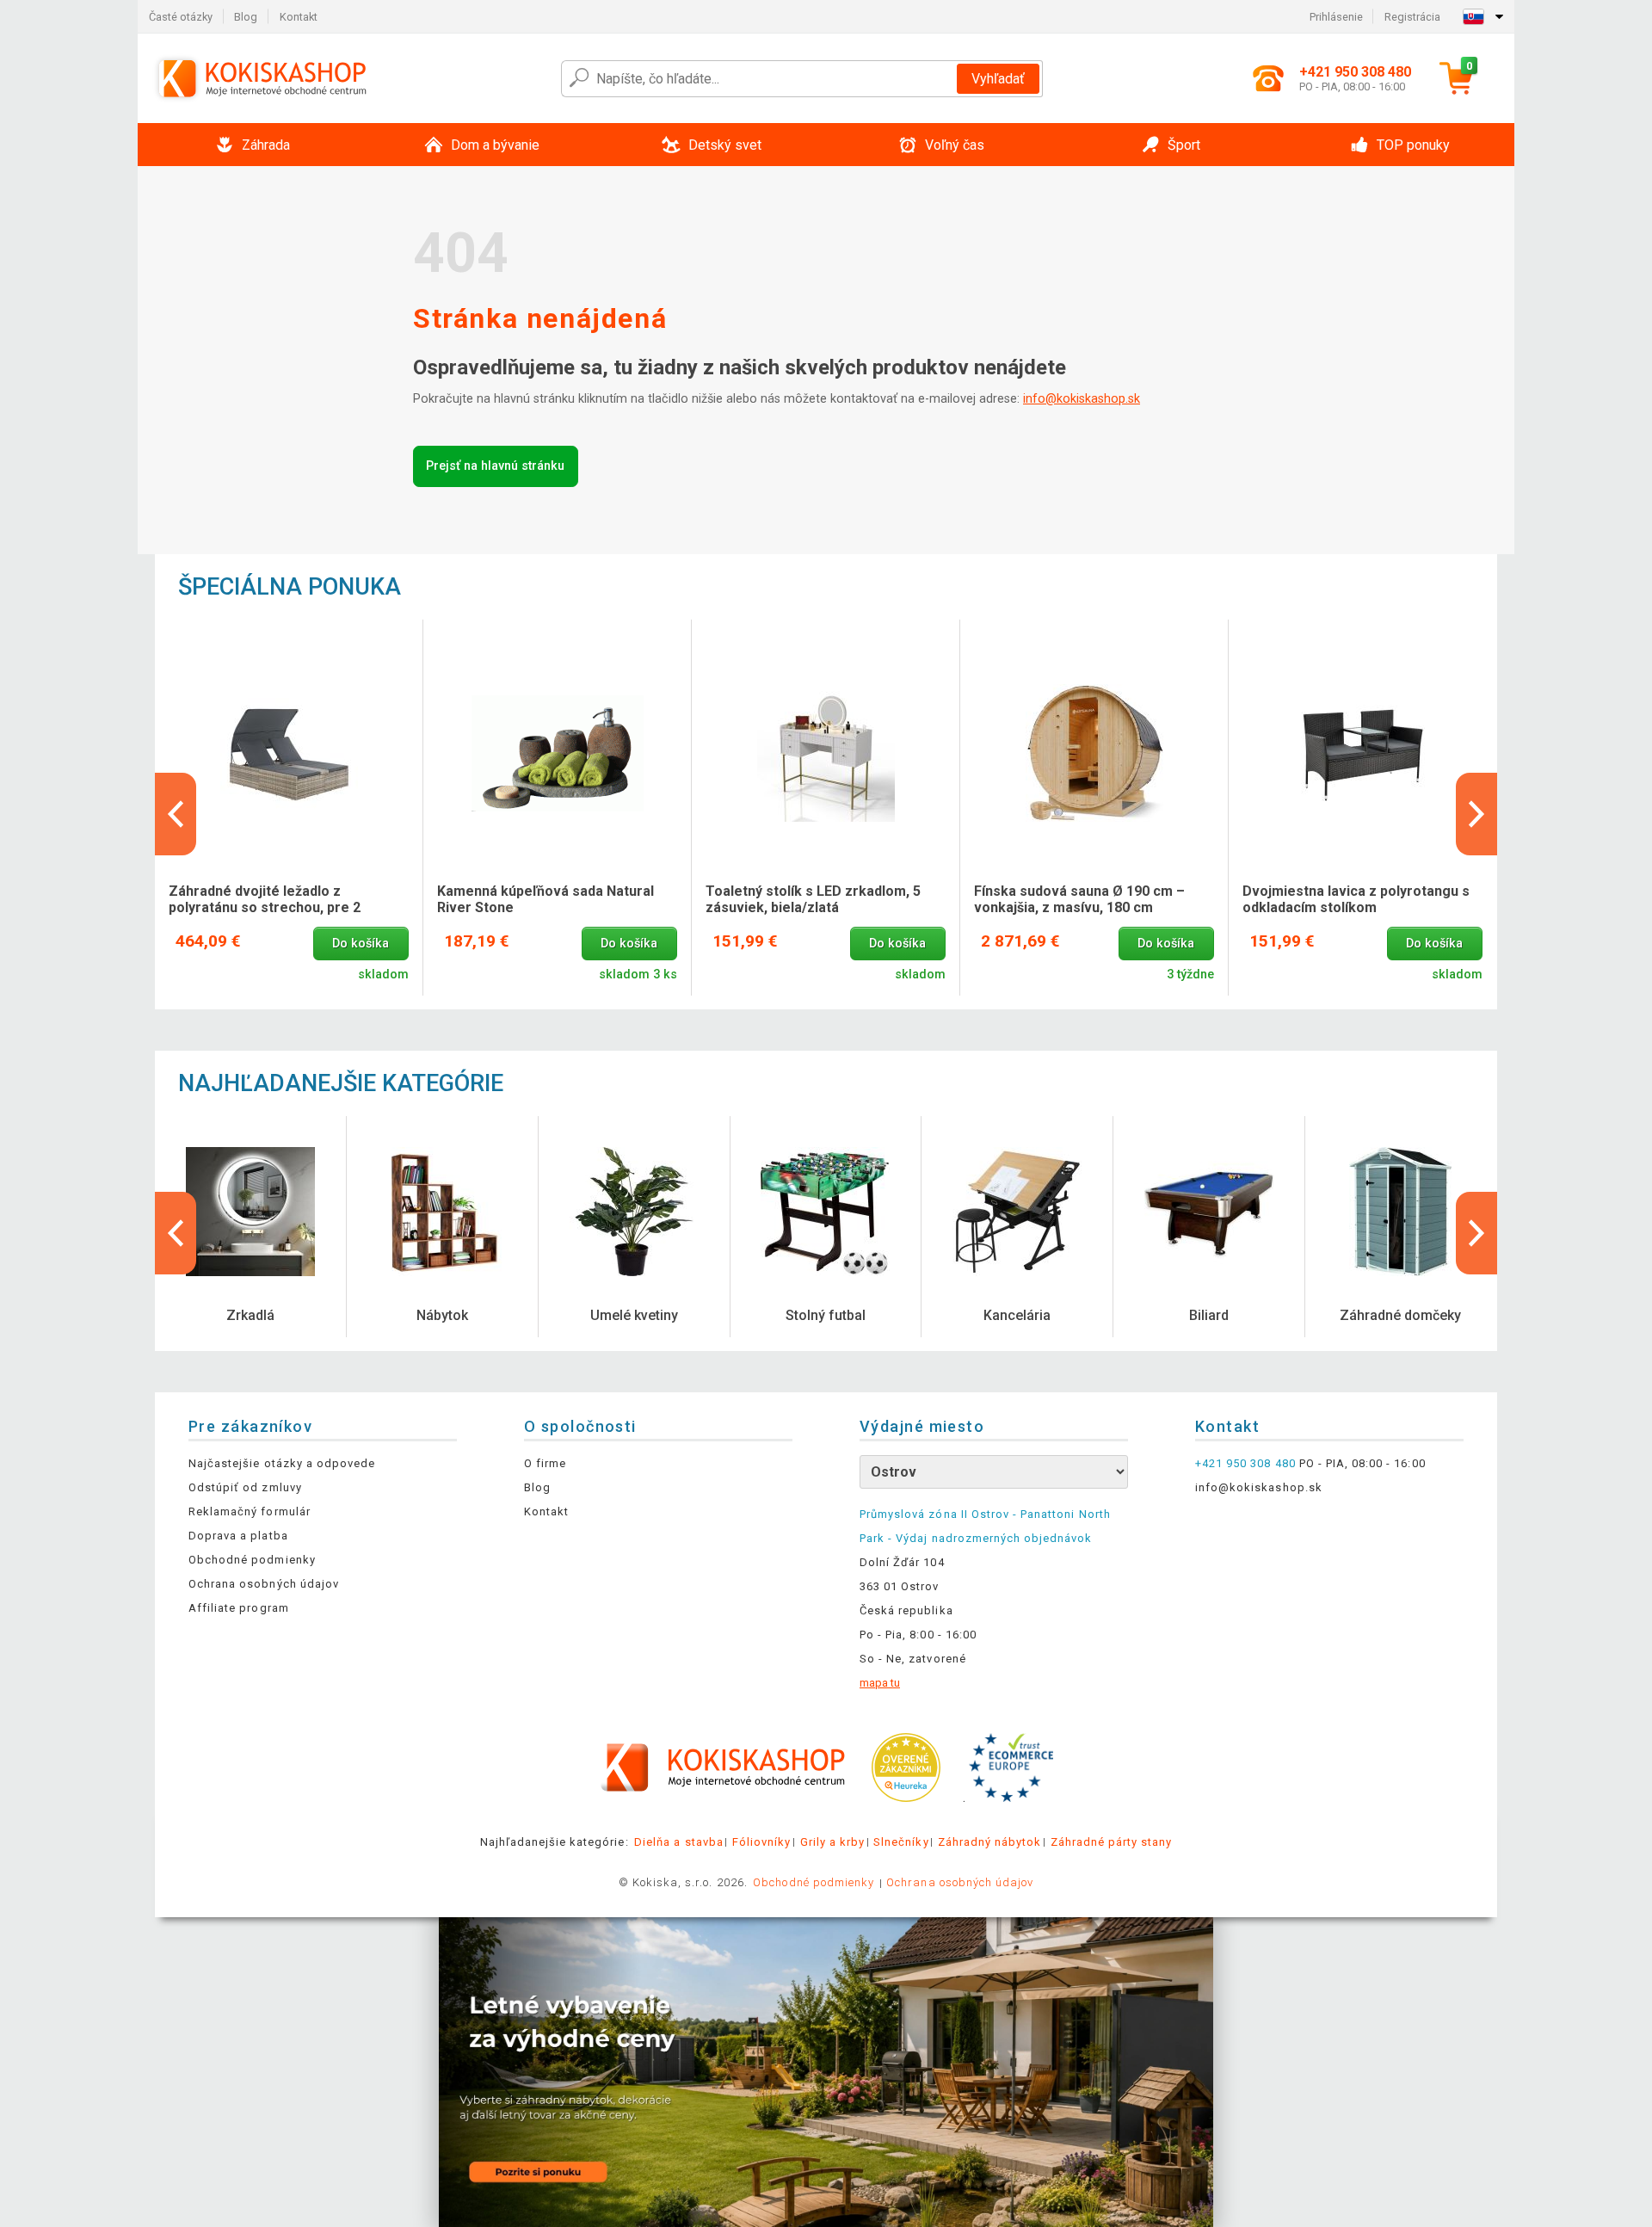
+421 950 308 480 (1245, 1463)
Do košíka (361, 944)
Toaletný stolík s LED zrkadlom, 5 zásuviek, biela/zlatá (813, 899)
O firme (545, 1463)
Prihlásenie (1336, 17)
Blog (246, 17)
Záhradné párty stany (1112, 1842)
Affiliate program (239, 1608)
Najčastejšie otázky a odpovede (282, 1463)
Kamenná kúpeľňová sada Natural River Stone (546, 899)
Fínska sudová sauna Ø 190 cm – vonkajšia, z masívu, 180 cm (1079, 899)
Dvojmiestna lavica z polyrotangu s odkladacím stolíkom (1356, 899)
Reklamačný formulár (250, 1511)
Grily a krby (832, 1842)
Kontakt (299, 17)
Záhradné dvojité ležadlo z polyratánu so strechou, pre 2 (265, 899)
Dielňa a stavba (679, 1842)
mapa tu (880, 1683)
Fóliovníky (761, 1842)
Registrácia (1412, 17)
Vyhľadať (998, 79)
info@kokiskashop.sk (1082, 399)
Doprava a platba (238, 1536)
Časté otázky (181, 17)
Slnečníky (901, 1842)
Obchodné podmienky (252, 1560)
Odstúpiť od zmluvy (245, 1487)
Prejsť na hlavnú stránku (495, 466)
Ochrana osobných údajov (264, 1584)
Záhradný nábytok (990, 1842)
